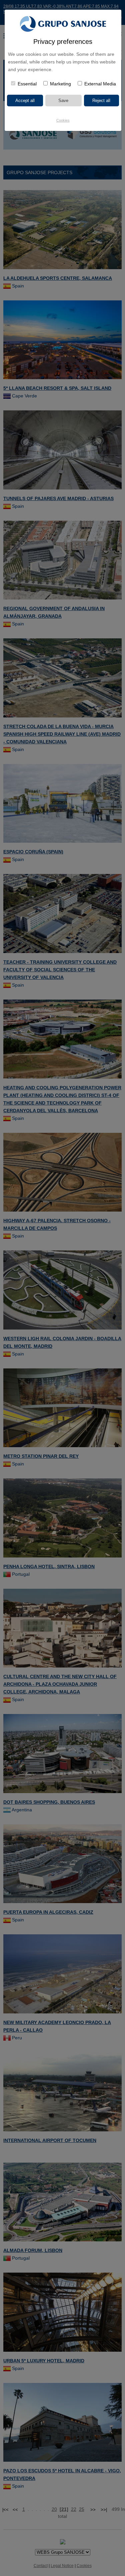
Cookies (63, 120)
